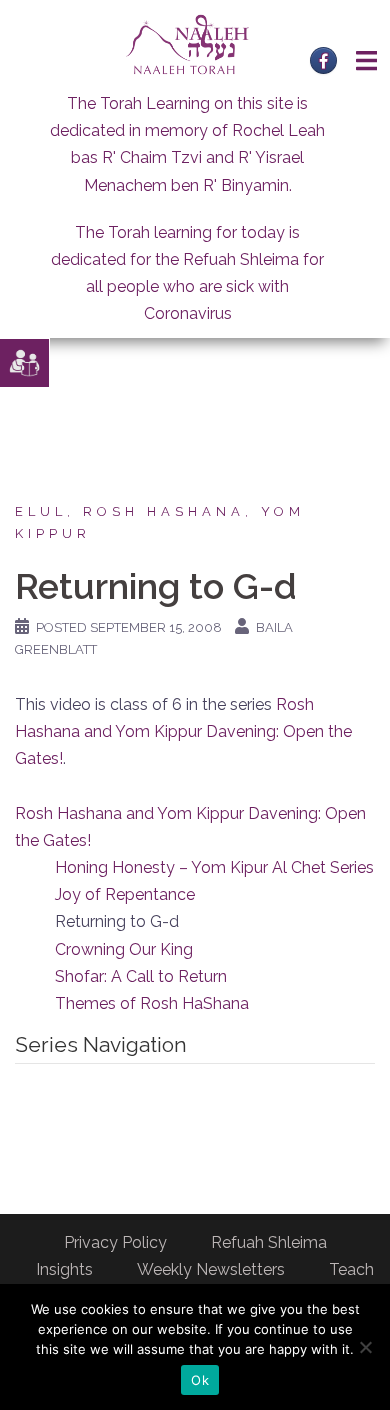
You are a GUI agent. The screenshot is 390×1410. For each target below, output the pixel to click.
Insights (64, 1269)
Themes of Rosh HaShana (152, 1003)
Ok (200, 1380)
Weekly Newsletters (211, 1269)
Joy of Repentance (125, 894)
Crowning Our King (124, 949)
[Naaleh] (187, 43)
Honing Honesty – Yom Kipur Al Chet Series (214, 867)
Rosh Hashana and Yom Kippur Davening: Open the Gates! (183, 731)
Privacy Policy (115, 1242)
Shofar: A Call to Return (141, 976)
